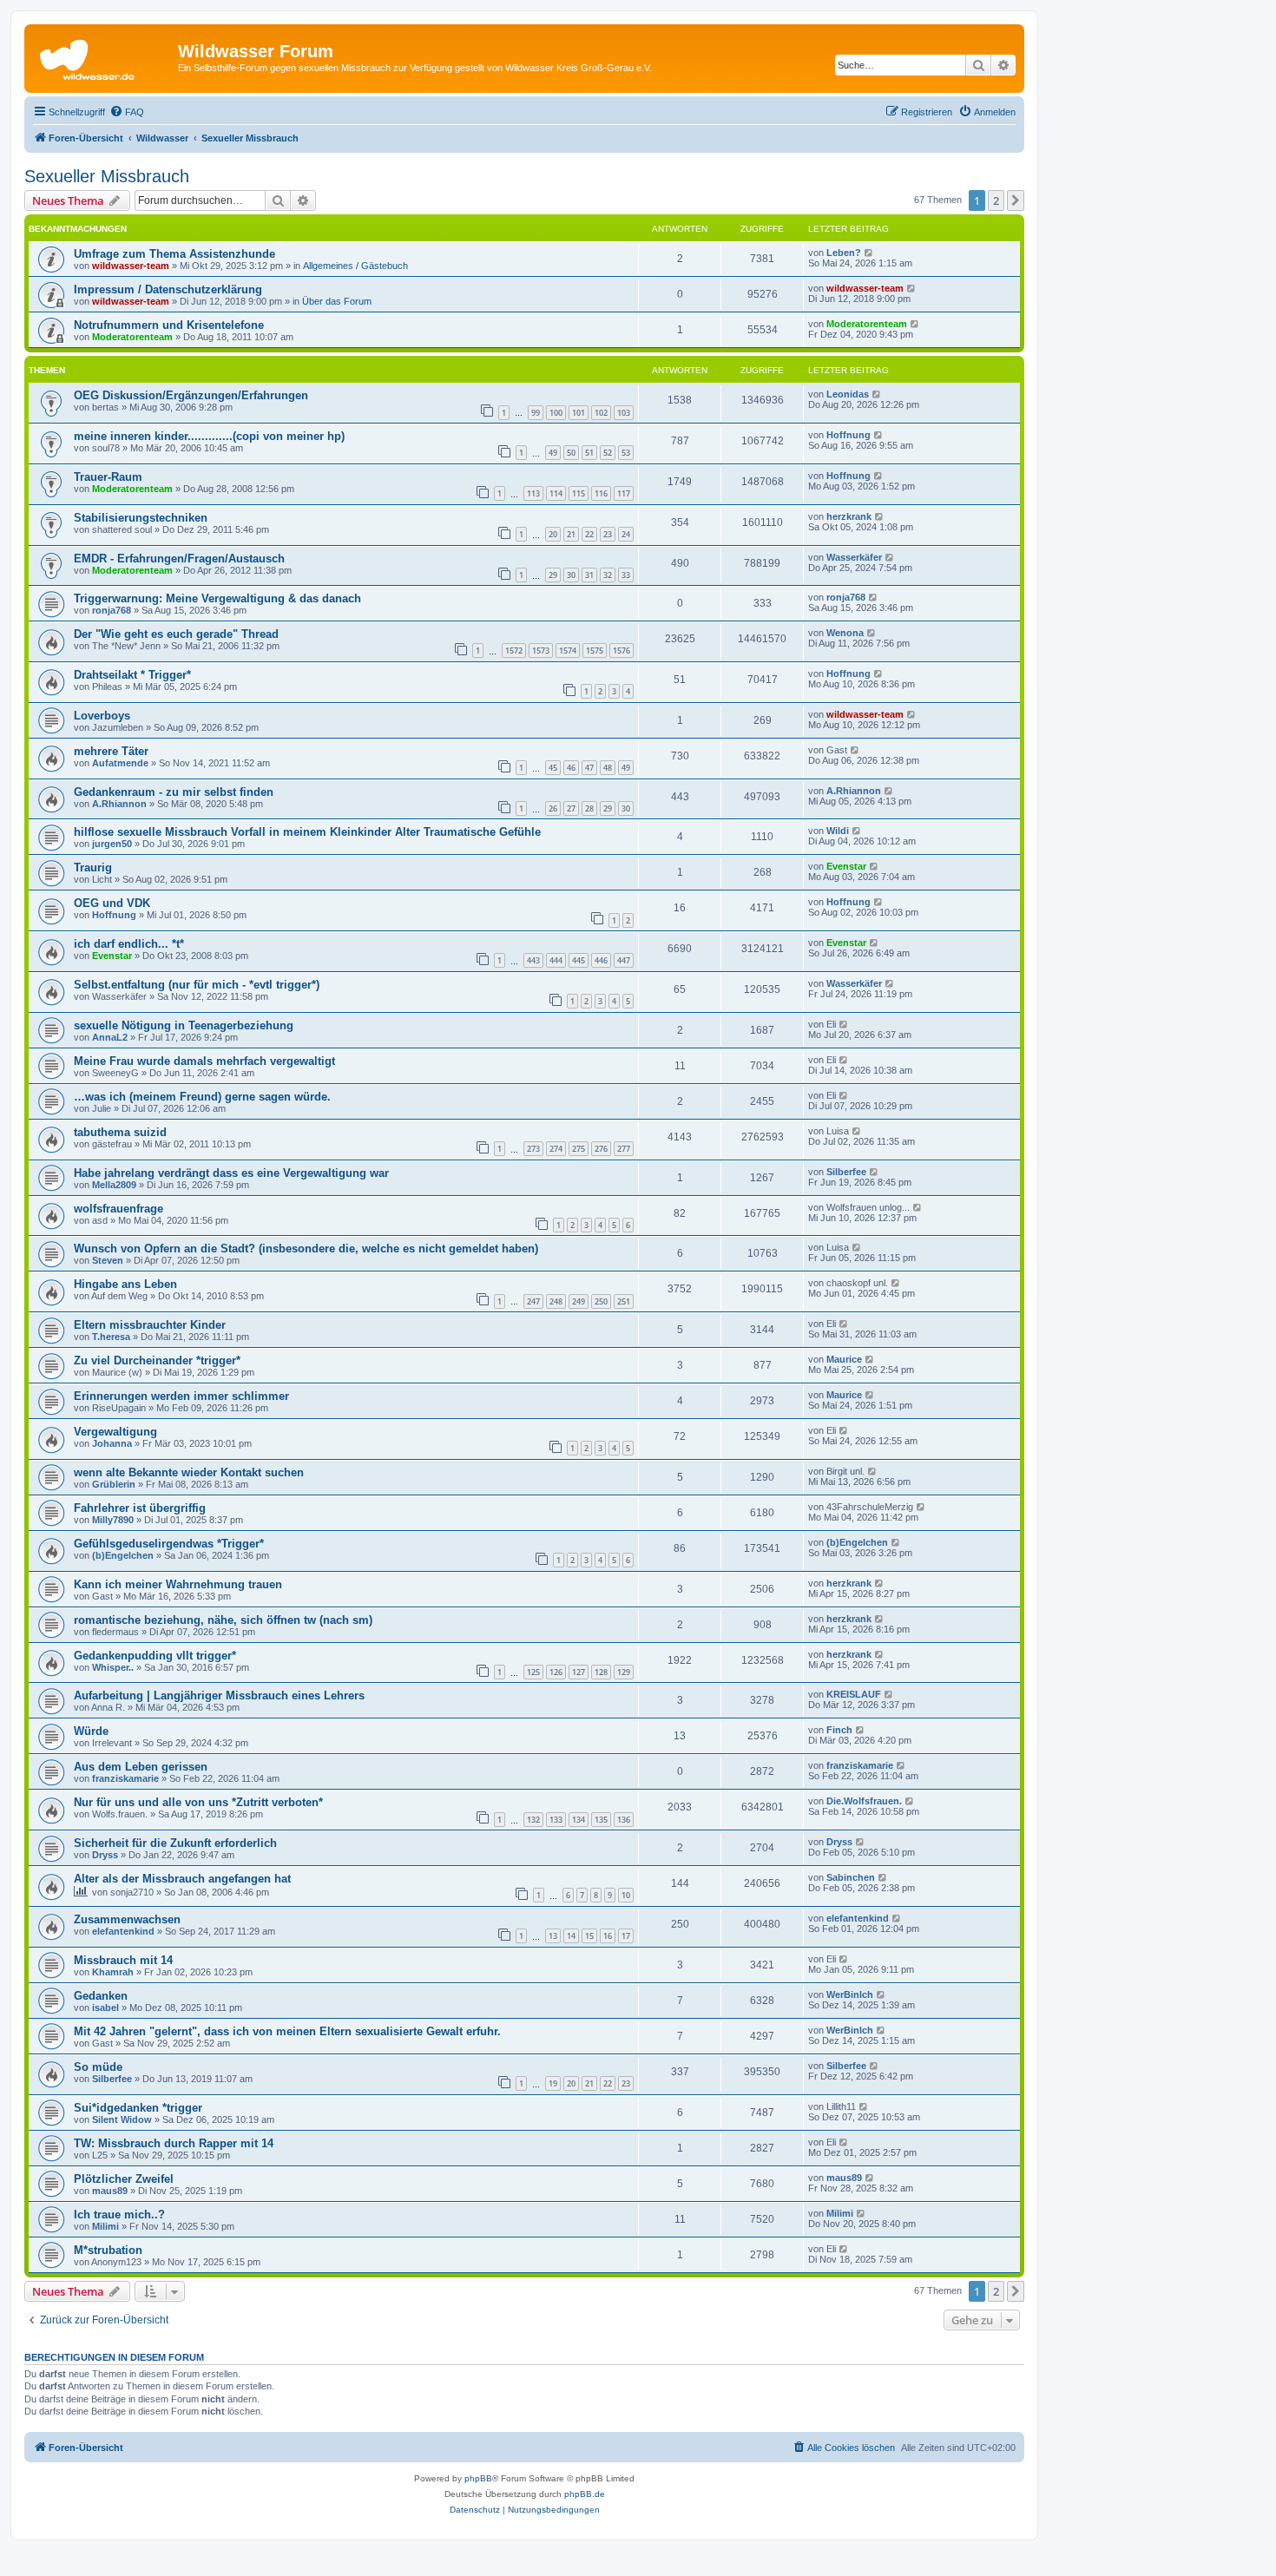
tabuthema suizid (120, 1132)
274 (556, 1149)
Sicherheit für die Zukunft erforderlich (175, 1843)
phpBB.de (585, 2494)
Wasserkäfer (854, 557)
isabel (105, 2008)
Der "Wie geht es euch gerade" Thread (176, 634)
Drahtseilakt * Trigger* (132, 675)
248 (556, 1301)
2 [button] (996, 200)
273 (533, 1149)
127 (579, 1672)
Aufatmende (120, 763)
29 (553, 575)
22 (589, 534)
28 (589, 808)
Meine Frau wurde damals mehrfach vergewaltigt (204, 1061)
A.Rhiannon (119, 804)
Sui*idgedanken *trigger (138, 2108)
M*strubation (108, 2250)
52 (608, 453)
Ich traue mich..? (119, 2215)
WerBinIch (850, 1994)
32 (608, 575)
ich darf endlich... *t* (129, 944)
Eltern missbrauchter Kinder (150, 1325)
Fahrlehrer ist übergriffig (140, 1508)
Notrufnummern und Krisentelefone (169, 325)
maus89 (110, 2191)
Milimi (105, 2226)
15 (589, 1936)
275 (579, 1149)
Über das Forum (337, 301)
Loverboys (102, 716)
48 (608, 768)
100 (556, 413)
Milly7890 (113, 1520)
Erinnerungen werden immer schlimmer (181, 1396)
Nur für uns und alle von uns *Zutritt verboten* (198, 1802)
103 (624, 413)
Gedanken (101, 1996)
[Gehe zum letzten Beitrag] (869, 253)
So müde (98, 2067)
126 (556, 1672)
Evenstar (846, 866)
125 (533, 1672)
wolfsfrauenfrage (118, 1209)
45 (553, 768)
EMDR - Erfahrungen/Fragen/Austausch (179, 559)
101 (579, 413)
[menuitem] (127, 112)
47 (589, 768)
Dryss (105, 1855)
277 (624, 1149)
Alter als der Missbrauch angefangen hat (182, 1879)
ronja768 (112, 610)
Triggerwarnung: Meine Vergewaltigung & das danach (217, 598)
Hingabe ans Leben (125, 1284)
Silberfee (846, 1172)
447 (624, 960)
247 (533, 1301)
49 (553, 453)
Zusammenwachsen (127, 1919)
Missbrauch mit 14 (123, 1960)
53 (626, 453)
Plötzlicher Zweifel (124, 2179)
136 (624, 1820)
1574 (568, 651)
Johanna (112, 1443)
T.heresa (111, 1337)
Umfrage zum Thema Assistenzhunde (174, 254)
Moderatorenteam (132, 337)
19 (553, 2083)
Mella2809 (114, 1185)
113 (533, 493)
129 (624, 1672)
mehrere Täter (111, 751)
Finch (839, 1730)
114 (556, 493)
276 (601, 1149)
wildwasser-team (131, 266)
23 (608, 534)
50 (571, 453)
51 (589, 453)
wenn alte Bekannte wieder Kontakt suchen (189, 1472)
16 (608, 1936)
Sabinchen (851, 1877)
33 (626, 575)
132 (533, 1820)
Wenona (845, 633)
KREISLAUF (854, 1694)
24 (626, 534)
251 (624, 1301)
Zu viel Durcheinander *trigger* (157, 1360)
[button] (1016, 200)
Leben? (844, 253)
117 (624, 493)
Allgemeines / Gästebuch (355, 266)
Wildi (838, 831)
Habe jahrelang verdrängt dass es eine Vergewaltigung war (231, 1173)
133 (556, 1820)
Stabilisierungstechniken (141, 518)
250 (601, 1301)
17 (626, 1936)
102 (601, 413)
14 (571, 1936)
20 (553, 534)
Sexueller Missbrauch (107, 176)
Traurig (93, 867)
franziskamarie (125, 1778)
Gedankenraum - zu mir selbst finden (174, 792)
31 (589, 575)
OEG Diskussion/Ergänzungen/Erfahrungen (191, 395)
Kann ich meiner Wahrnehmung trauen (178, 1584)
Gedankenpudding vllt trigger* (155, 1656)
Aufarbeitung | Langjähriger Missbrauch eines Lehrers (219, 1695)
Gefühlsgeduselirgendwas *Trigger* (169, 1544)
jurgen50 (112, 844)
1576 (622, 651)
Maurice (844, 1359)
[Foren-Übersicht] (103, 56)
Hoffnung (848, 435)
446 (601, 960)
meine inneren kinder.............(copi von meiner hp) (209, 436)
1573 (541, 651)
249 (579, 1301)
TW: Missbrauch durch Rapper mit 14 (174, 2143)
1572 (514, 651)
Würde (91, 1731)
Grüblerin (114, 1484)
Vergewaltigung (115, 1432)
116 (601, 493)
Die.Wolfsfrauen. (864, 1801)
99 (536, 413)
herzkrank (849, 516)
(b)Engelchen (123, 1555)
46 (571, 768)
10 (626, 1895)
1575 (595, 651)
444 (556, 960)
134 (579, 1820)
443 (533, 960)
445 (579, 960)
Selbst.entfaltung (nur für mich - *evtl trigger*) (197, 985)
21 (571, 534)
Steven (108, 1260)
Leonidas (848, 394)
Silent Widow (122, 2119)
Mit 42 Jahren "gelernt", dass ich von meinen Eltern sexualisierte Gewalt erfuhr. (287, 2031)
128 (601, 1672)
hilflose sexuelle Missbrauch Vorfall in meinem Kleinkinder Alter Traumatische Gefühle (307, 832)
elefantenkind (123, 1931)
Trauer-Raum (108, 477)
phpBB (478, 2478)
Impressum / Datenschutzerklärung (168, 289)
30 (571, 575)
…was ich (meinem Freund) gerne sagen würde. (202, 1097)
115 (579, 493)
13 (553, 1936)
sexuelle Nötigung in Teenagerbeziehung (184, 1025)
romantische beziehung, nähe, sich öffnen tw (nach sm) (223, 1620)
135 (601, 1820)
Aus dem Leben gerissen (141, 1767)
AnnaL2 (110, 1037)
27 (571, 808)
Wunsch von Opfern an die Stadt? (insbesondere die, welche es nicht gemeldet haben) (306, 1249)
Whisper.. (113, 1667)
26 (553, 808)
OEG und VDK (112, 903)
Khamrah (113, 1972)
